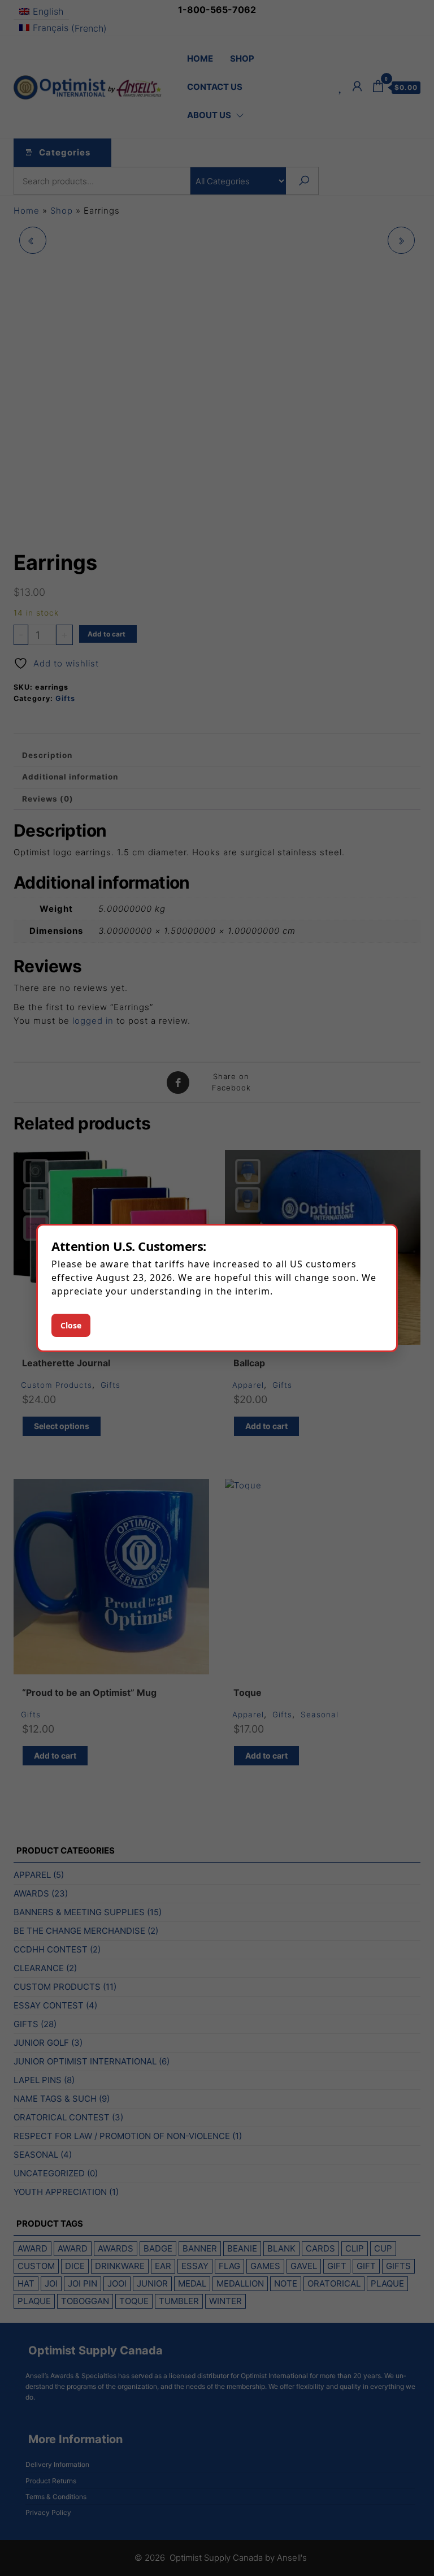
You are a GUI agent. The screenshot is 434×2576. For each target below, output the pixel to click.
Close (71, 1325)
